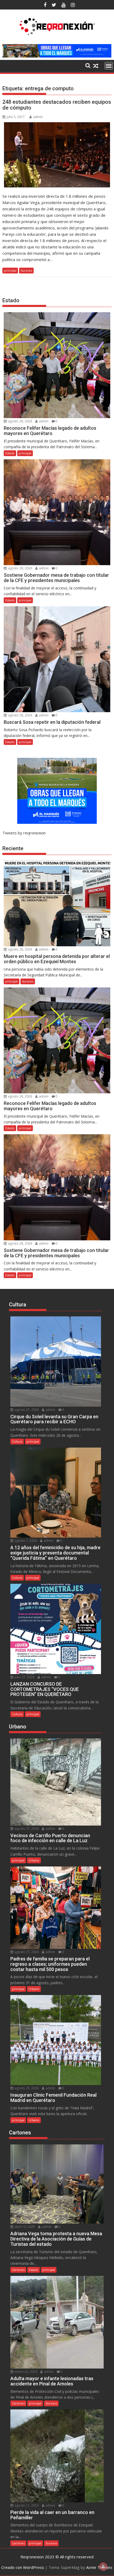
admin (38, 117)
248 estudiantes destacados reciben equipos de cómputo (57, 105)
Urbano (34, 1860)
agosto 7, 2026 (25, 1541)
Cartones (18, 2270)
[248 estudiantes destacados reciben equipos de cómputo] (57, 155)
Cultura (17, 1441)
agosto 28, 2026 (20, 421)
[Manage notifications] (103, 2566)
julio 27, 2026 (24, 1677)
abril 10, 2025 (24, 2227)
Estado (10, 453)
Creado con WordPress (23, 2567)
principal (10, 270)
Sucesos (26, 270)
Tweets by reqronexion (24, 833)
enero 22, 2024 (25, 2372)
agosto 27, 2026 (26, 1410)
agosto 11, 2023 (26, 2505)
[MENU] (109, 66)
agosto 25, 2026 (26, 2088)
